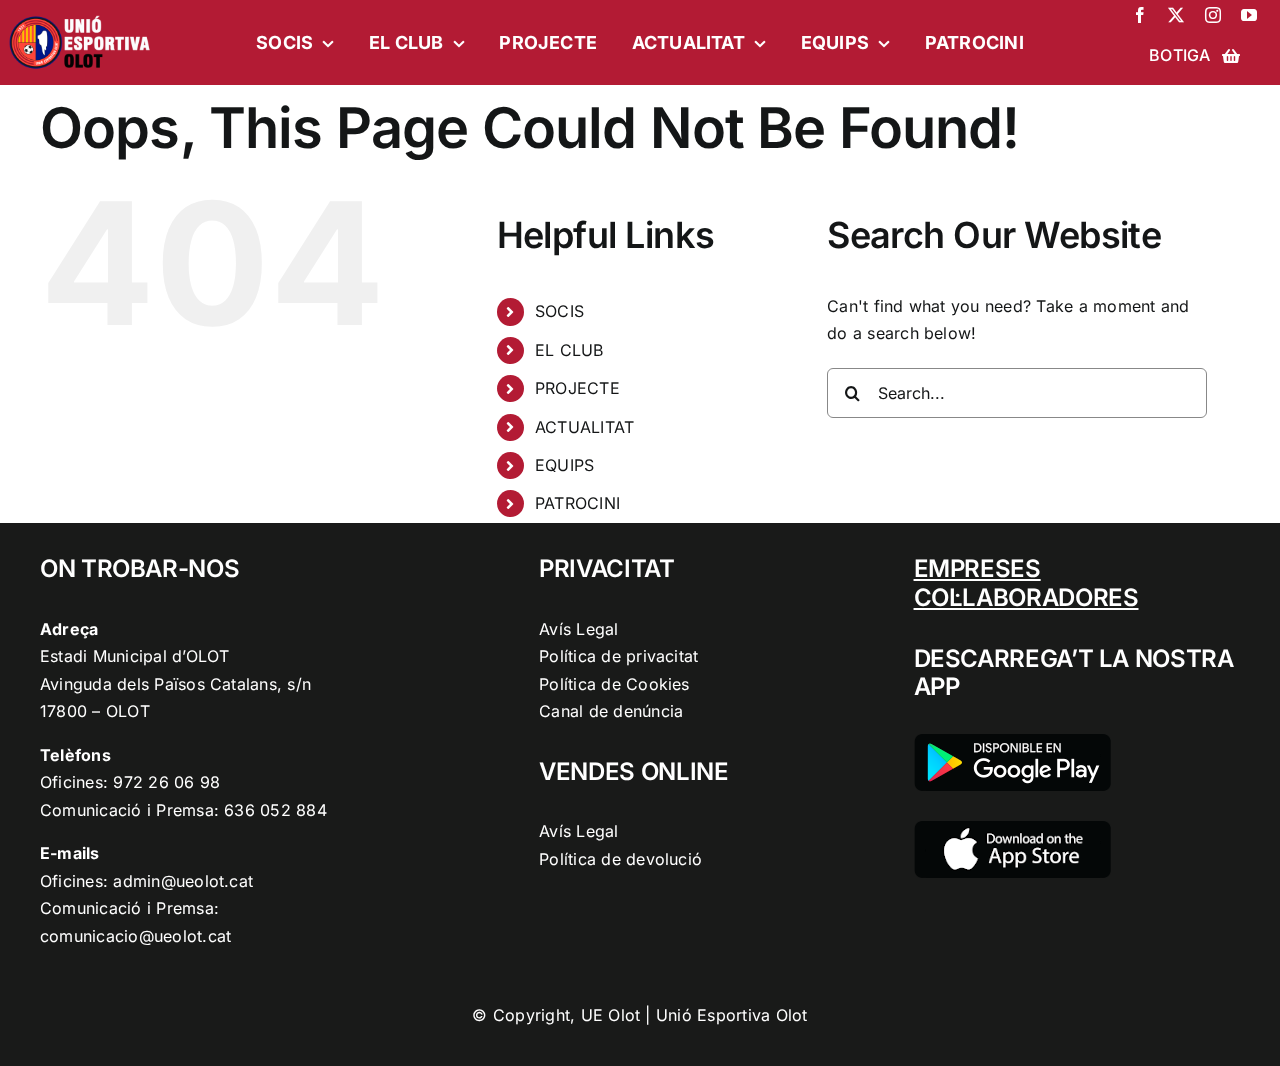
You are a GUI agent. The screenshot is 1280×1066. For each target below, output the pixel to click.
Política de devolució (620, 859)
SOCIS (559, 311)
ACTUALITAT (584, 427)
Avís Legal (578, 629)
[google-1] (1012, 742)
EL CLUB (569, 350)
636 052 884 (275, 810)
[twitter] (1176, 15)
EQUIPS (564, 465)
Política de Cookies (614, 684)
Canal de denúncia (611, 711)
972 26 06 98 (166, 782)
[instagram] (1213, 15)
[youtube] (1249, 15)
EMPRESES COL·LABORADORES (1026, 583)
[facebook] (1140, 15)
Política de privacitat (618, 656)
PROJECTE (577, 388)
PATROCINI (577, 503)
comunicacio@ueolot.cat (135, 936)
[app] (1012, 829)
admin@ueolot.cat (183, 881)
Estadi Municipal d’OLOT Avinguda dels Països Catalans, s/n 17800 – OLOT (175, 683)
